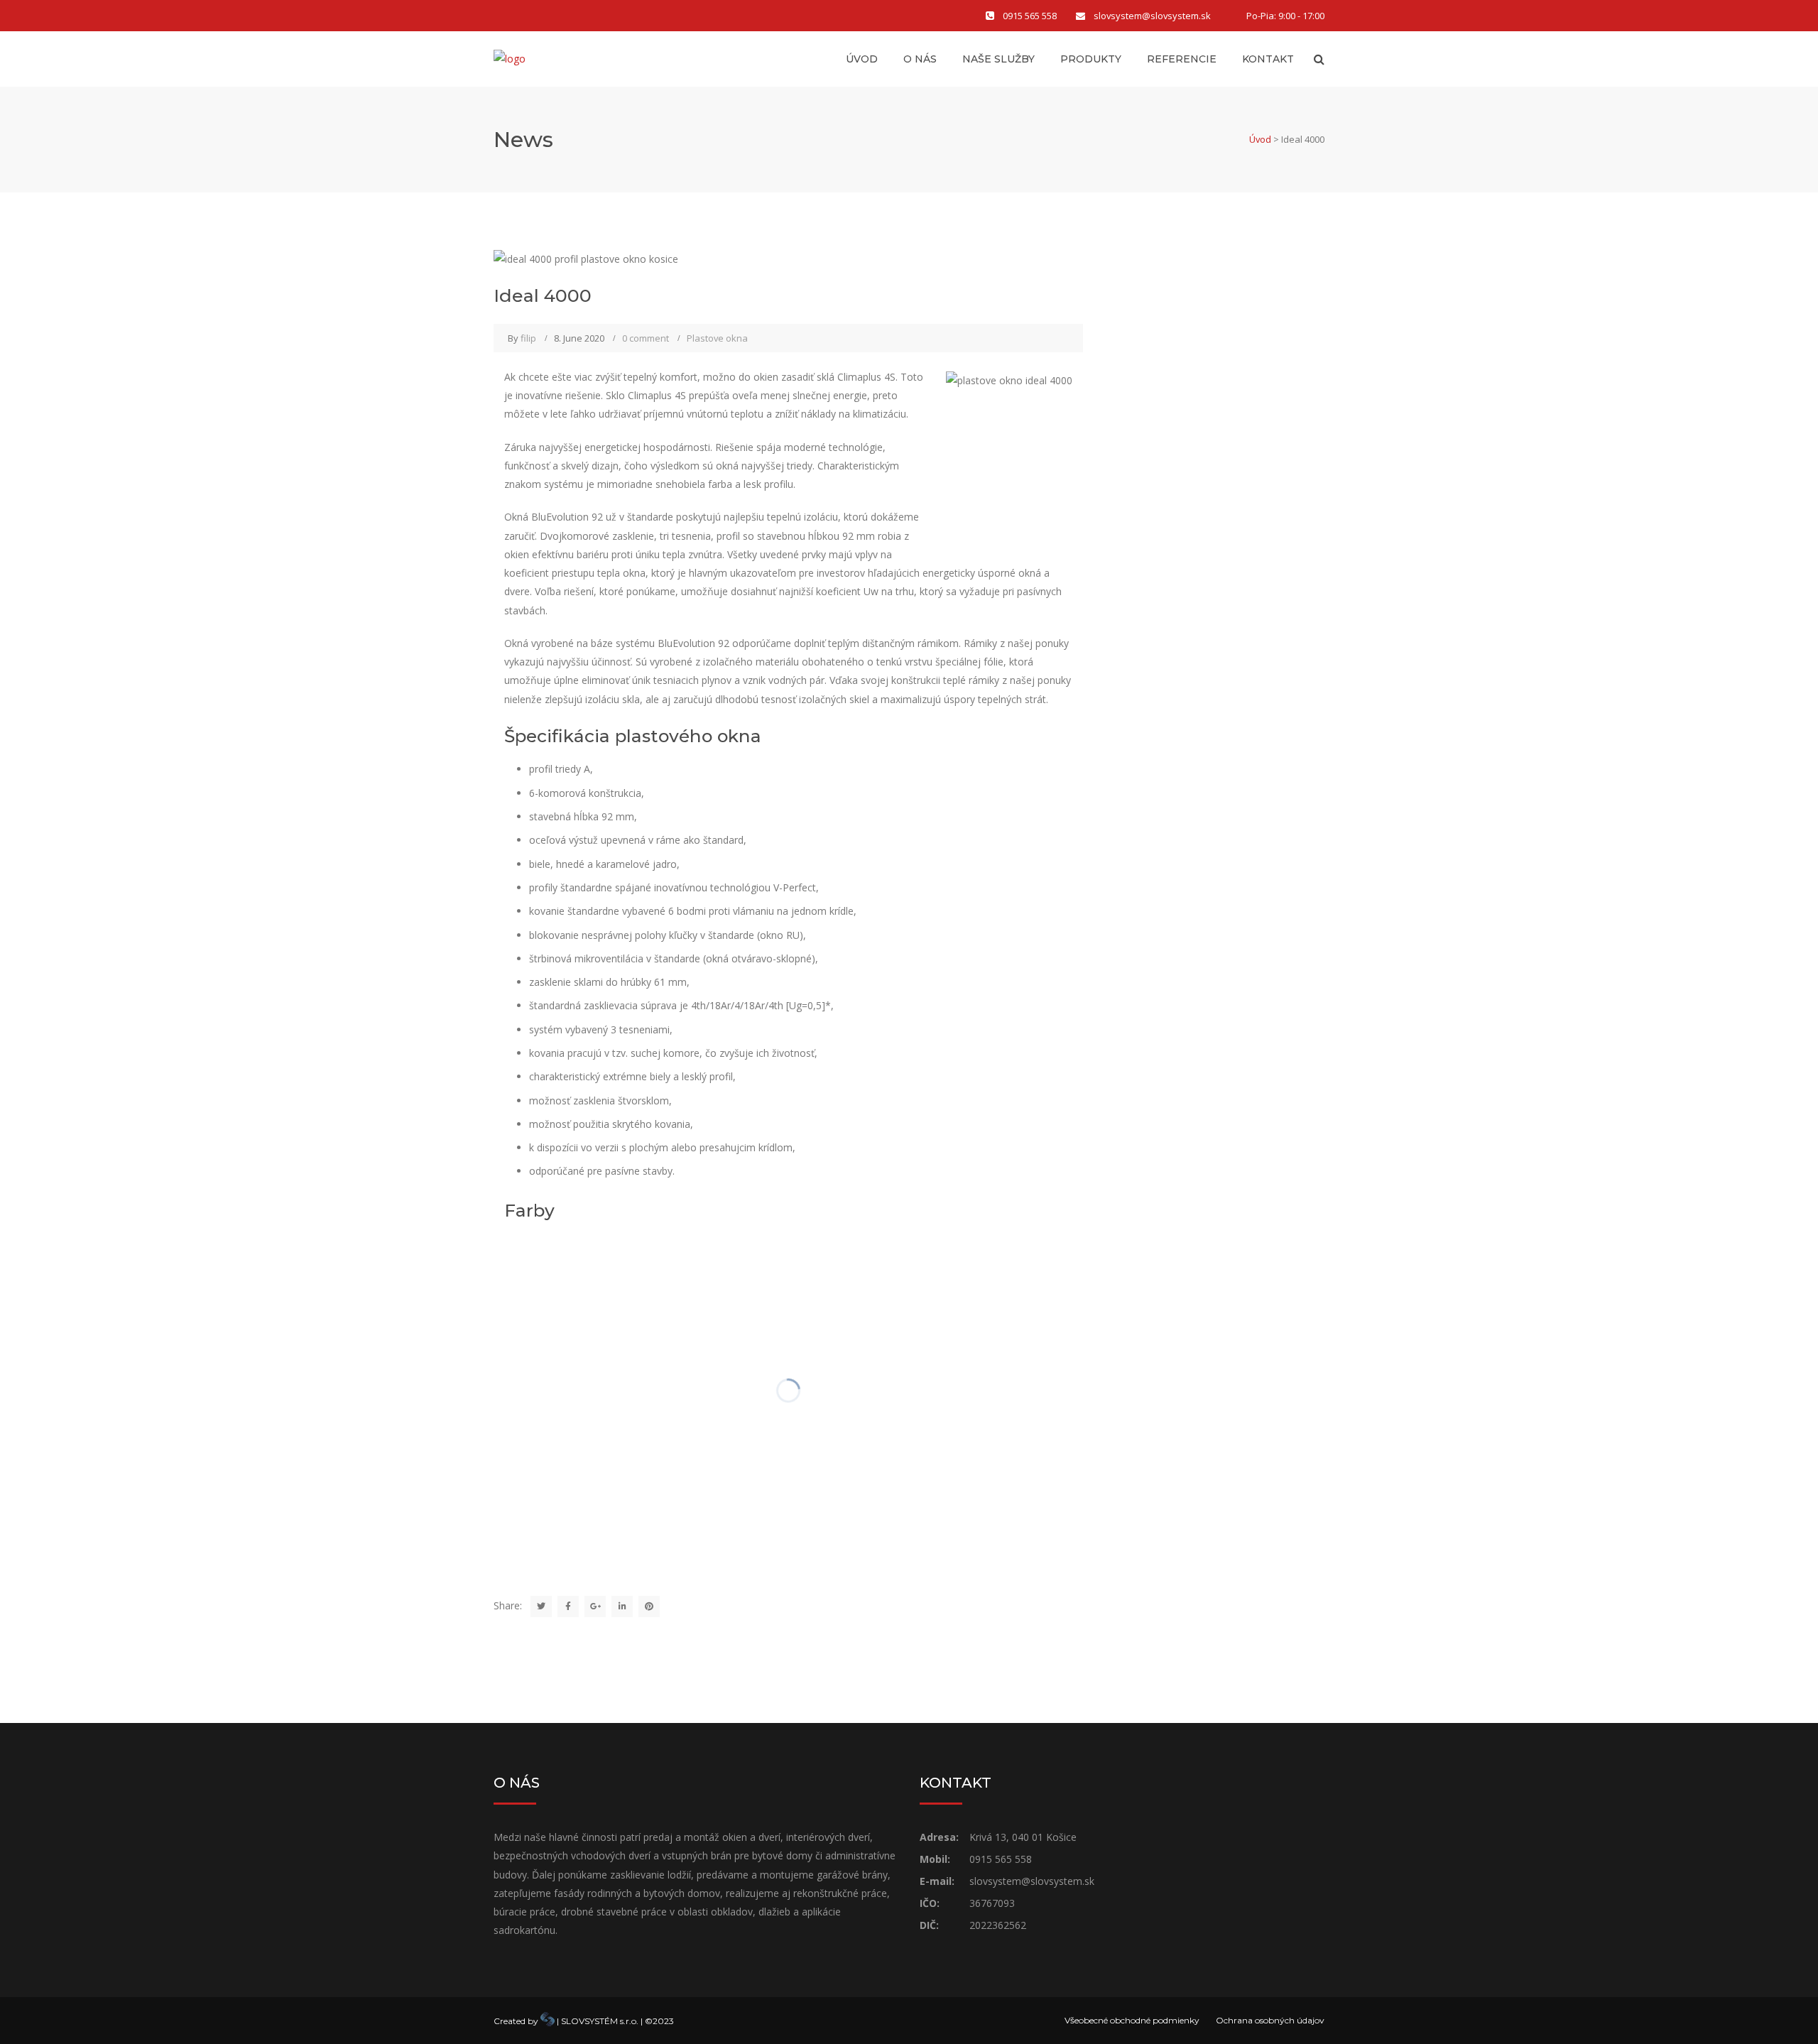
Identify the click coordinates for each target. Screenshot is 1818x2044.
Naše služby (998, 59)
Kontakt (1268, 59)
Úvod (862, 59)
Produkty (1091, 59)
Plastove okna (717, 338)
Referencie (1182, 59)
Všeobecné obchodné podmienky (1132, 2020)
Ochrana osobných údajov (1270, 2020)
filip (528, 338)
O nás (920, 59)
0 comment (646, 338)
